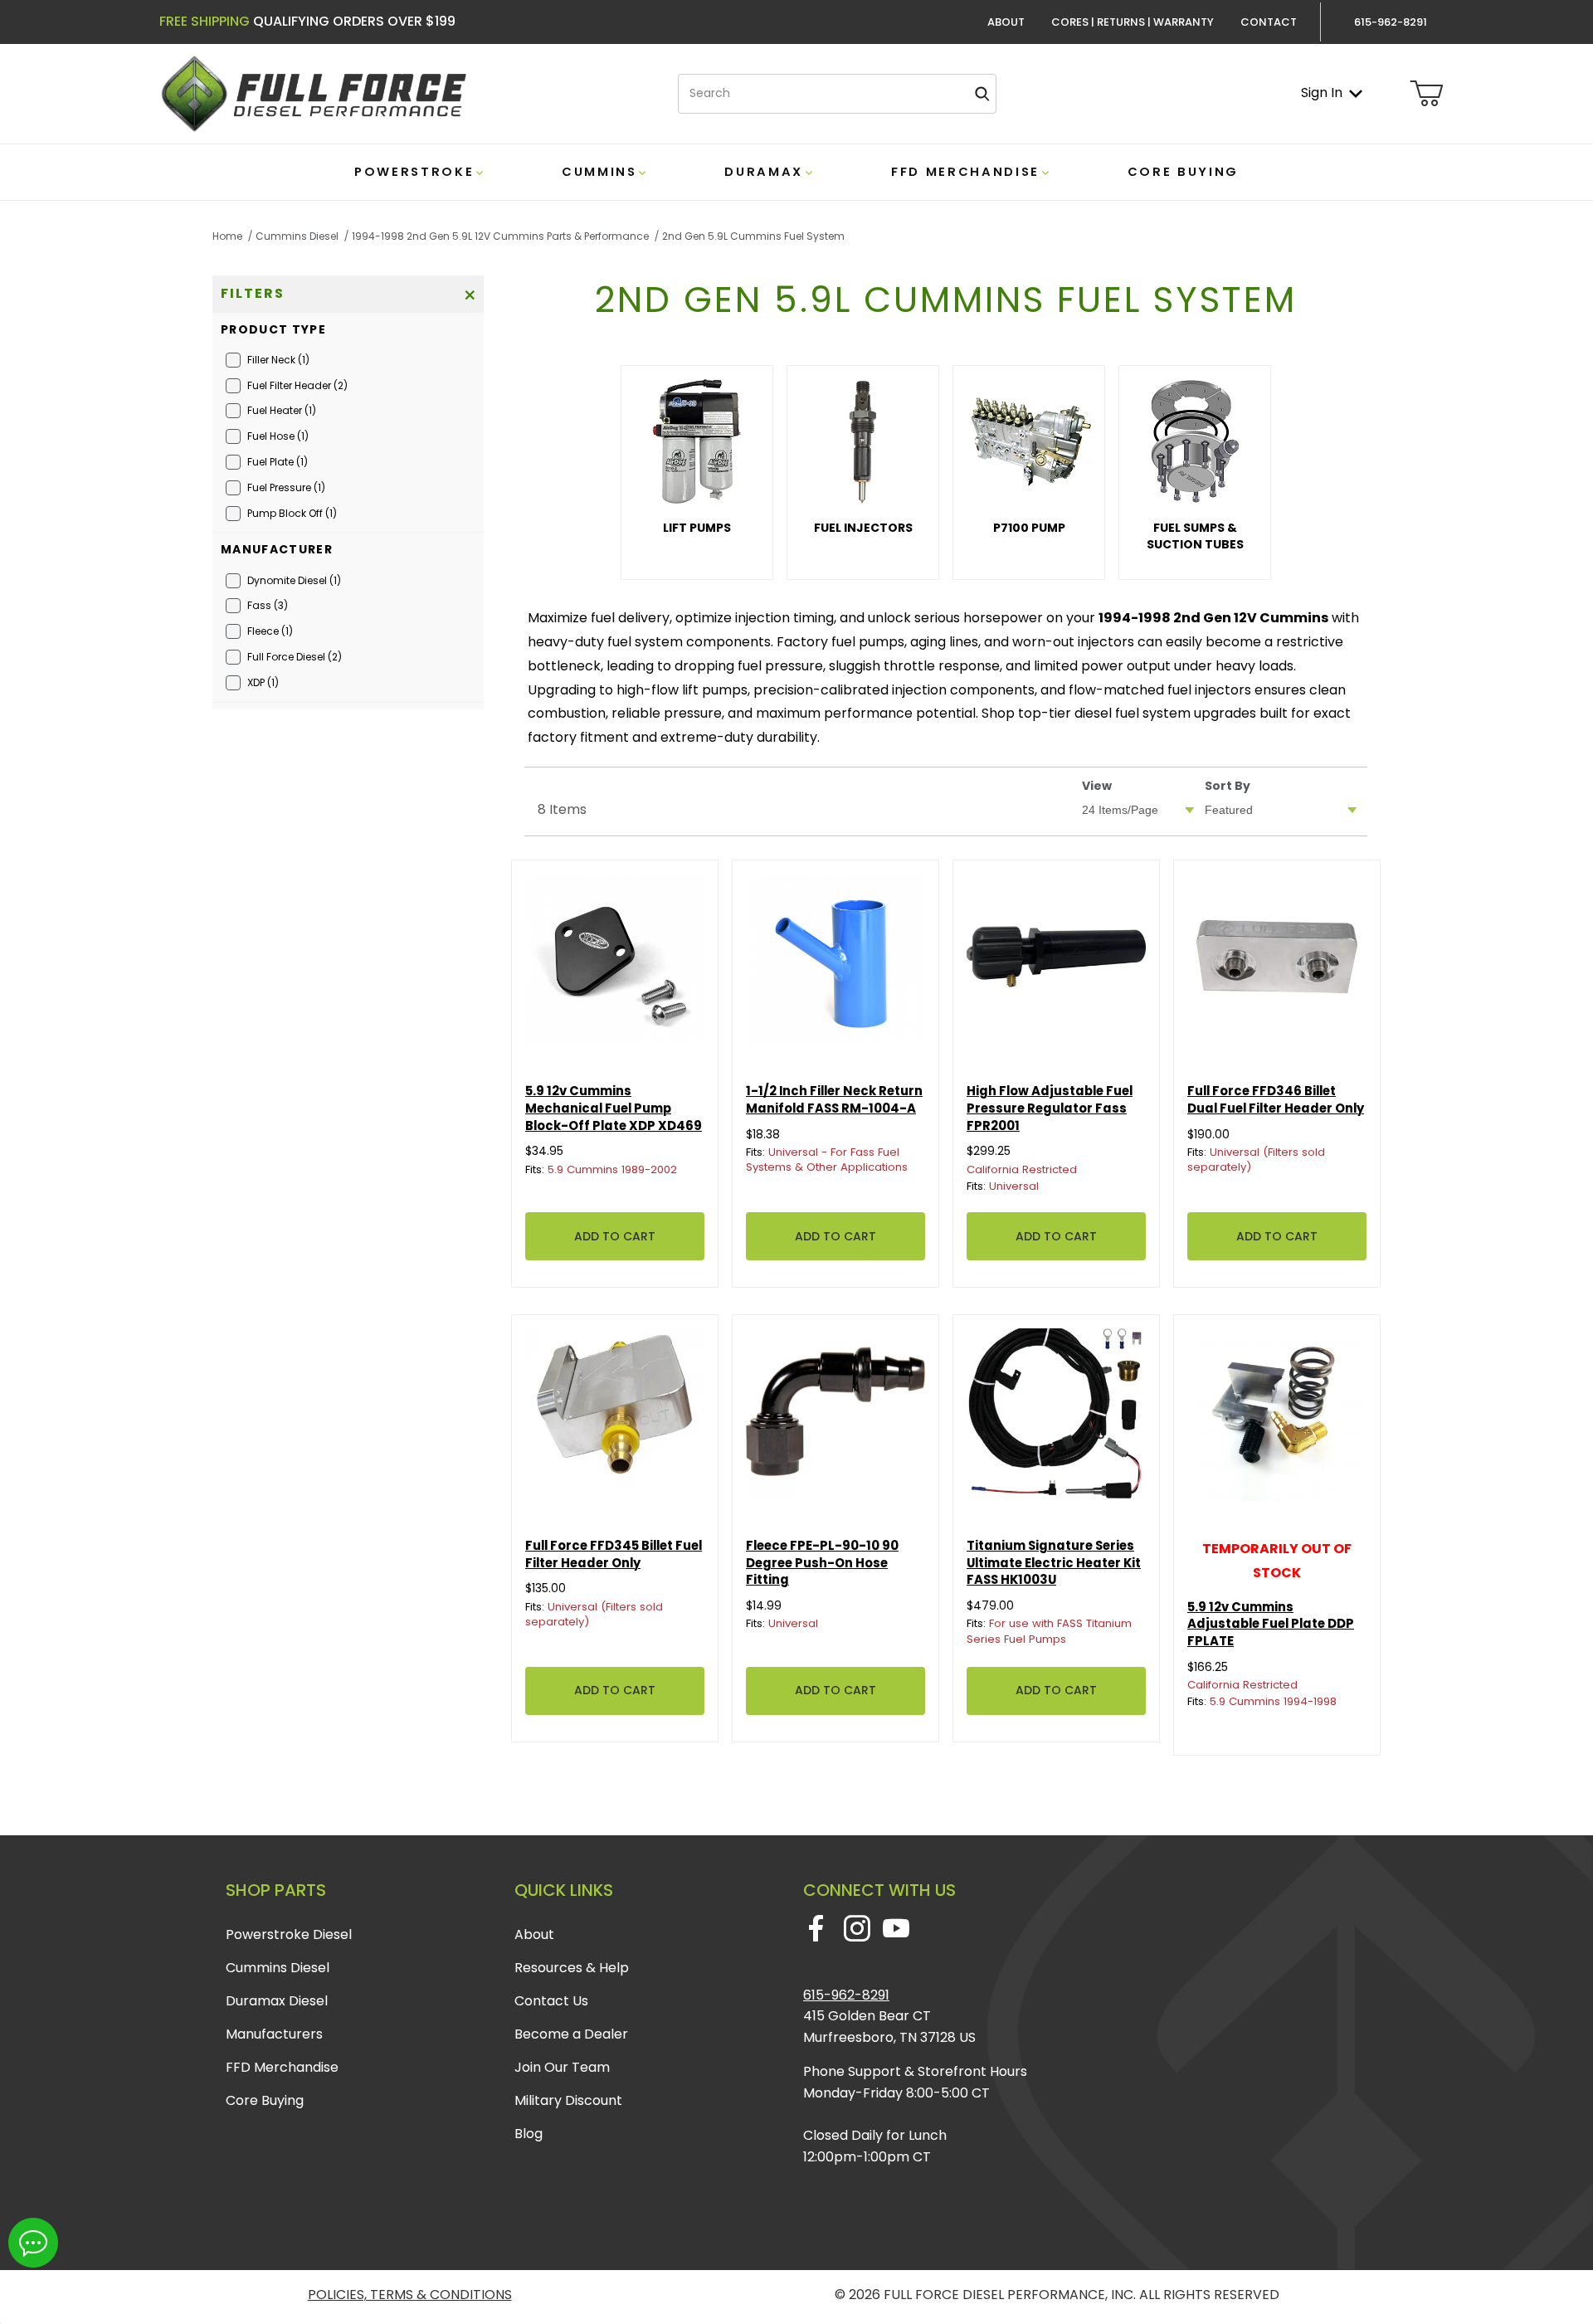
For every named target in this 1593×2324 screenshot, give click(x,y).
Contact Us (551, 2001)
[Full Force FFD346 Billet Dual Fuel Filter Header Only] (1277, 963)
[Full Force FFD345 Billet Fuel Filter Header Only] (615, 1418)
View (1097, 786)
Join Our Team (562, 2067)
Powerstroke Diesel (289, 1934)
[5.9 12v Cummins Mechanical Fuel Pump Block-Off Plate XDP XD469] (615, 963)
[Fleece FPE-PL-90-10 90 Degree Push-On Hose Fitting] (835, 1418)
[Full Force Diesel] (313, 93)
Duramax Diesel (277, 2001)
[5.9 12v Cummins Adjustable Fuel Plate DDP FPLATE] (1277, 1418)
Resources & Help (572, 1968)
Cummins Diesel (278, 1968)
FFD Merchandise (282, 2067)
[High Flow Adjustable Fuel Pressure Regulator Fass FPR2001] (1056, 963)
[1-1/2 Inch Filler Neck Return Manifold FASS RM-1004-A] (835, 963)
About (1006, 22)
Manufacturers (274, 2034)
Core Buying (265, 2100)
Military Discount (568, 2100)
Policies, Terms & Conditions (410, 2295)
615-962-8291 (846, 1995)
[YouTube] (896, 1928)
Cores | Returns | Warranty (1133, 22)
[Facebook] (816, 1928)
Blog (529, 2134)
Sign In (1322, 93)
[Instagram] (857, 1928)
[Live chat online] (33, 2243)
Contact (1269, 22)
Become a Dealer (571, 2034)
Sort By (1228, 786)
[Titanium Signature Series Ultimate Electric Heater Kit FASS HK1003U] (1056, 1418)
